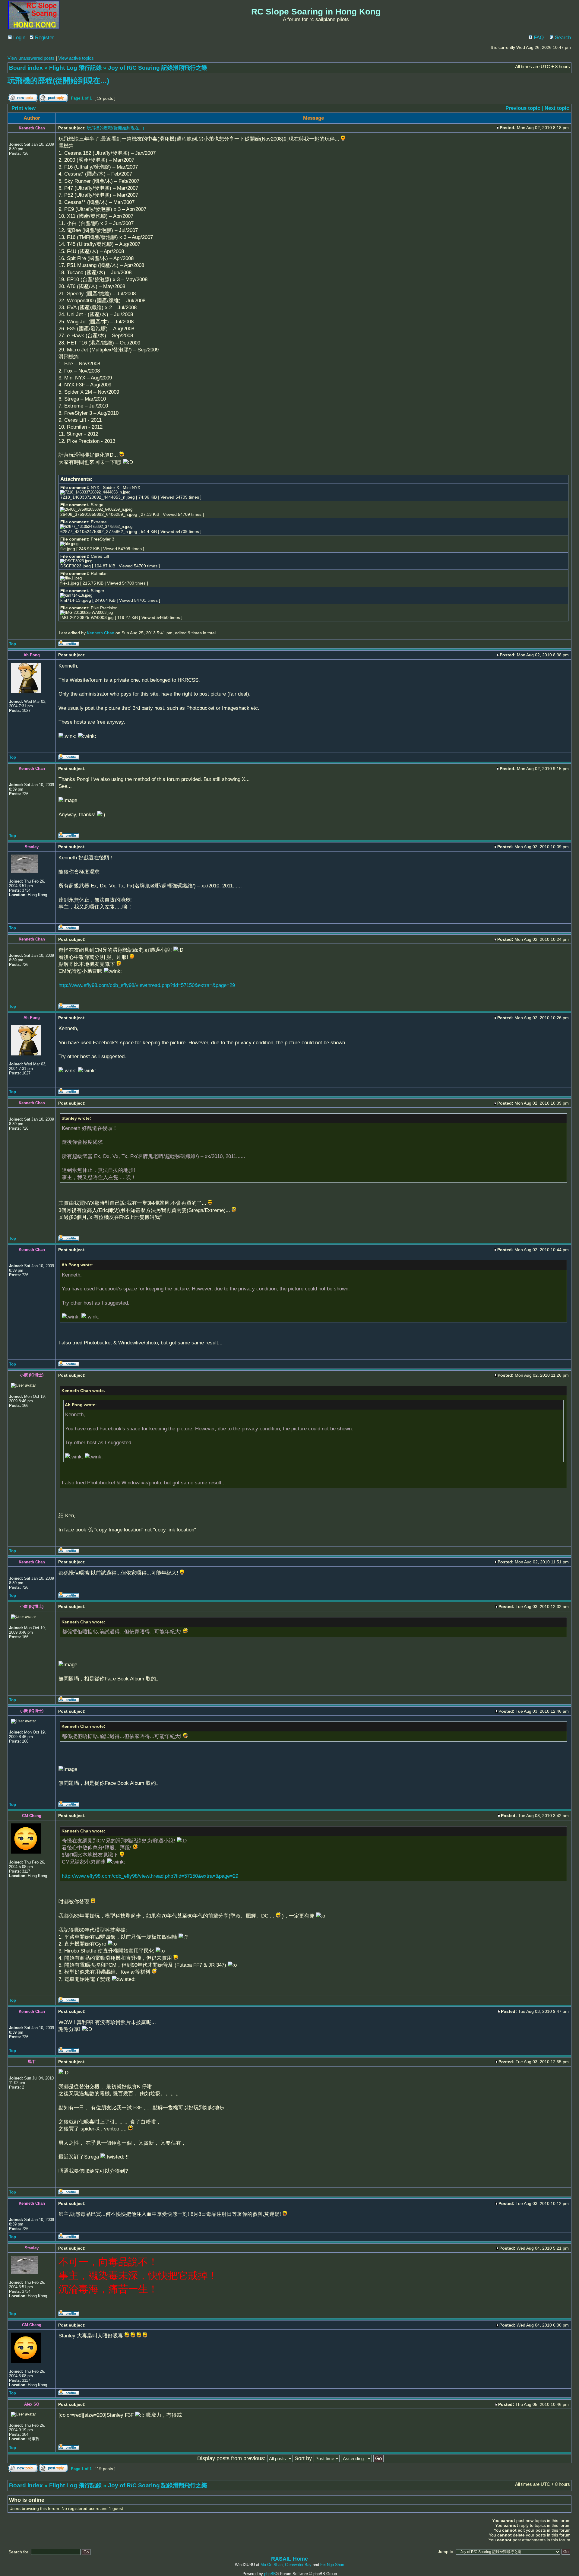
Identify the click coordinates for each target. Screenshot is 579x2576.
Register (44, 38)
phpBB (270, 2574)
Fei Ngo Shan (332, 2565)
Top (13, 644)
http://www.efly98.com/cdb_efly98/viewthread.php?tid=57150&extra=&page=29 (147, 985)
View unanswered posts (31, 58)
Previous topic (523, 108)
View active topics (76, 58)
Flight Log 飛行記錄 (75, 68)
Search (562, 38)
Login (19, 38)
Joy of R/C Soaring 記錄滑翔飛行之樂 (158, 68)
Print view (24, 108)
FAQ (538, 38)
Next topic (557, 108)
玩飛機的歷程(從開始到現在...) (58, 81)
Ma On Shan (272, 2565)
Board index (26, 68)
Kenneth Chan (101, 633)
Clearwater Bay (298, 2565)
